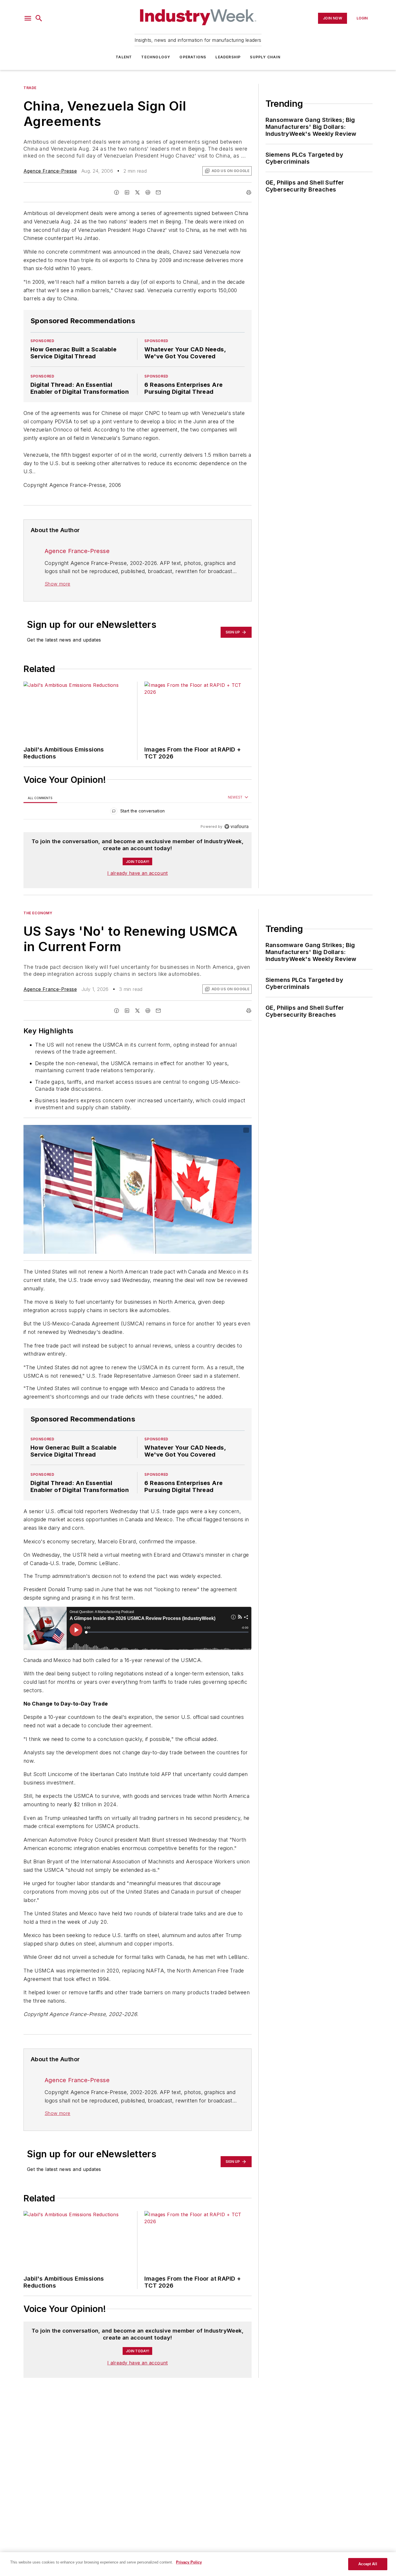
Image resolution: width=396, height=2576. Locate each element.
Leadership (228, 57)
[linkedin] (127, 192)
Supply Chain (265, 57)
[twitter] (137, 192)
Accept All (368, 2564)
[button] (28, 18)
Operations (193, 57)
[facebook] (117, 192)
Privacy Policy (189, 2562)
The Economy (38, 913)
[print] (249, 192)
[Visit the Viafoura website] (236, 827)
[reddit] (148, 192)
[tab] (40, 798)
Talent (124, 57)
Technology (156, 57)
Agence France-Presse (50, 171)
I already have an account (138, 873)
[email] (158, 192)
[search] (39, 18)
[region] (138, 812)
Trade (30, 88)
